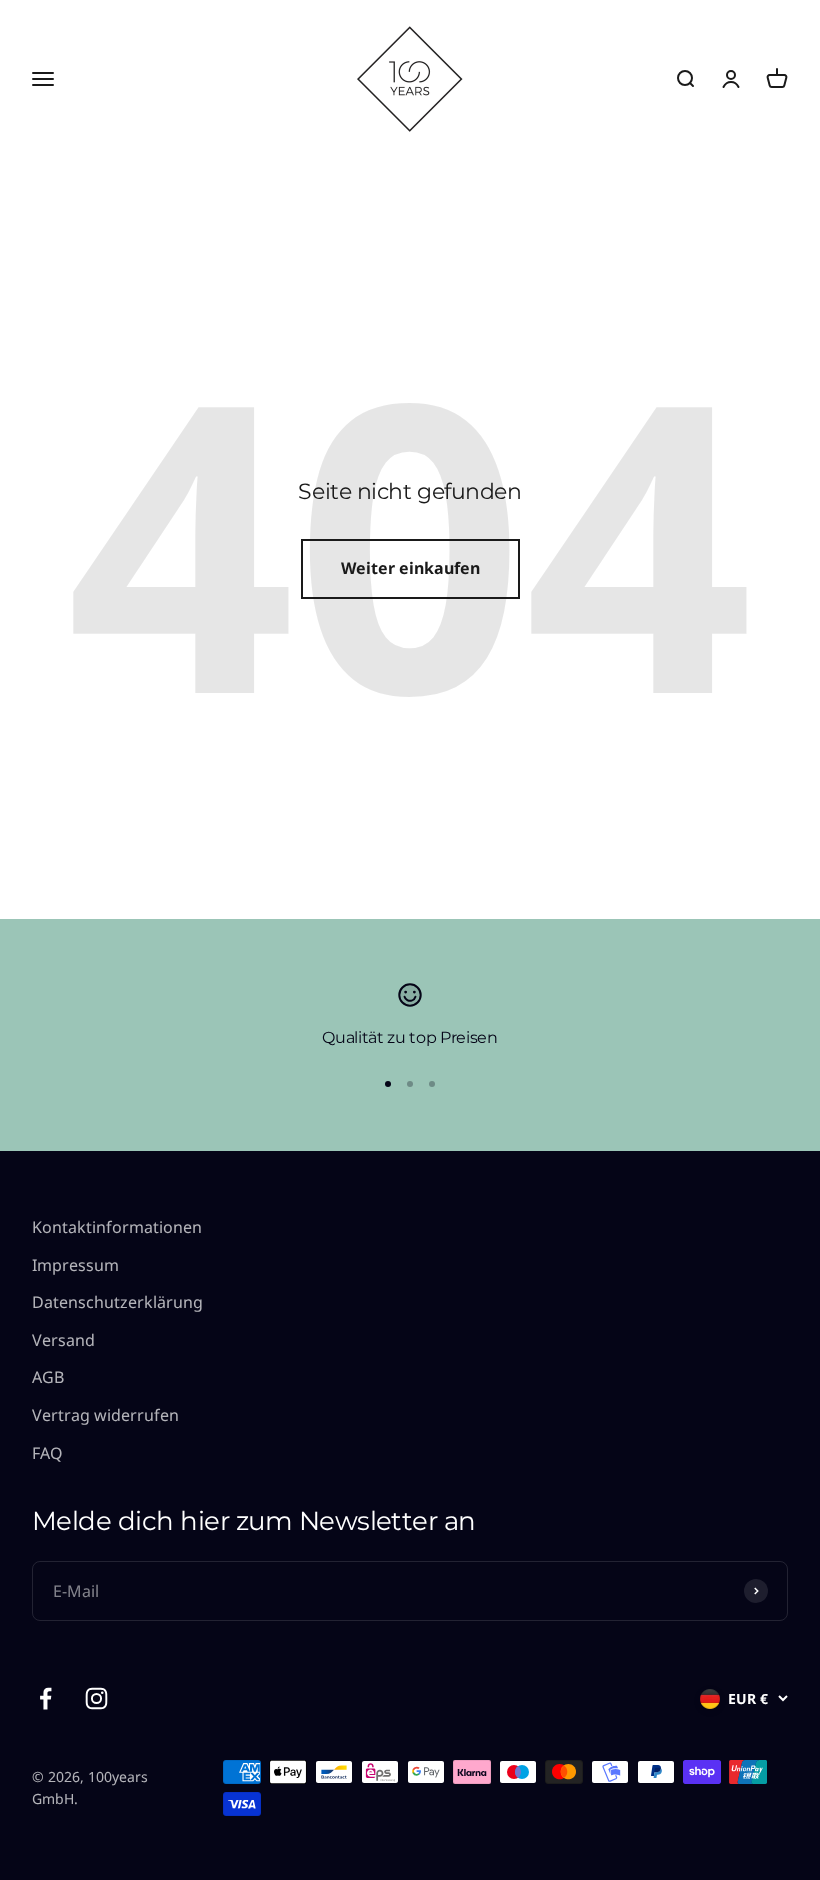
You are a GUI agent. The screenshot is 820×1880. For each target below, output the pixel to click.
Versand (63, 1340)
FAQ (47, 1453)
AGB (48, 1377)
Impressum (75, 1265)
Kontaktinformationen (117, 1227)
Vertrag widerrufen (105, 1415)
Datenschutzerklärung (117, 1302)
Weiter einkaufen (410, 568)
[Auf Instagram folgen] (96, 1698)
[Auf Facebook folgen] (45, 1698)
